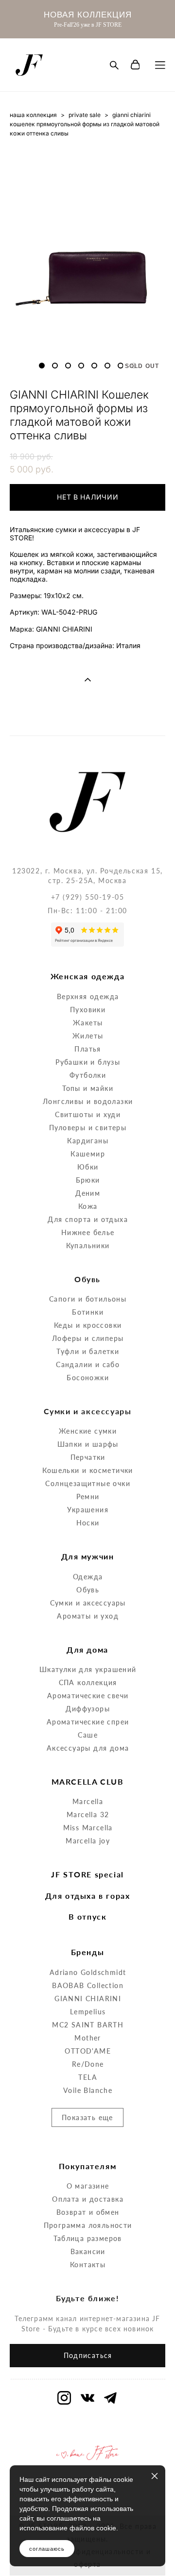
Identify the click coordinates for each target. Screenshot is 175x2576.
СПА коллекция (88, 1682)
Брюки (88, 1180)
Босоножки (88, 1378)
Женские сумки (88, 1431)
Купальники (88, 1246)
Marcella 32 (88, 1815)
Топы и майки (88, 1088)
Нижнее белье (88, 1232)
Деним (88, 1193)
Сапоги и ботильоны (88, 1299)
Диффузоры (88, 1709)
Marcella (88, 1801)
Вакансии (88, 2251)
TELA (88, 2077)
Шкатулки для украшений (88, 1669)
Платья (87, 1049)
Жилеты (88, 1036)
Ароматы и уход (88, 1616)
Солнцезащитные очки (88, 1483)
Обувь (88, 1590)
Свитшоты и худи (88, 1114)
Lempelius (88, 2012)
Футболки (88, 1075)
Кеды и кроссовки (88, 1325)
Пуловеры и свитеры (88, 1128)
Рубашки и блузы (88, 1062)
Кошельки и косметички (87, 1470)
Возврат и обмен (88, 2212)
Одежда (88, 1577)
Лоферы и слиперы (88, 1338)
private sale (85, 115)
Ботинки (88, 1312)
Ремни (88, 1497)
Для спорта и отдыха (88, 1219)
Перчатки (88, 1457)
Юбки (88, 1167)
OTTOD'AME (88, 2051)
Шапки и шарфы (88, 1444)
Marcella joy (88, 1841)
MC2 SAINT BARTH (88, 2025)
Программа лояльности (88, 2225)
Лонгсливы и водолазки (88, 1101)
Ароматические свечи (88, 1696)
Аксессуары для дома (88, 1748)
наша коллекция (33, 115)
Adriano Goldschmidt (88, 1972)
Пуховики (88, 1010)
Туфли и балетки (88, 1351)
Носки (88, 1523)
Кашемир (88, 1154)
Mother (87, 2038)
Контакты (88, 2265)
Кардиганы (88, 1141)
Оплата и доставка (88, 2199)
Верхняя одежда (88, 996)
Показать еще (87, 2117)
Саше (88, 1735)
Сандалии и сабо (88, 1364)
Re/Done (88, 2064)
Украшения (88, 1510)
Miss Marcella (88, 1828)
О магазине (88, 2186)
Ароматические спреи (88, 1722)
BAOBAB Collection (88, 1985)
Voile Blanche (88, 2090)
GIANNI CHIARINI (88, 1999)
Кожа (88, 1206)
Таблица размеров (87, 2238)
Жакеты (88, 1023)
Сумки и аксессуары (88, 1603)
